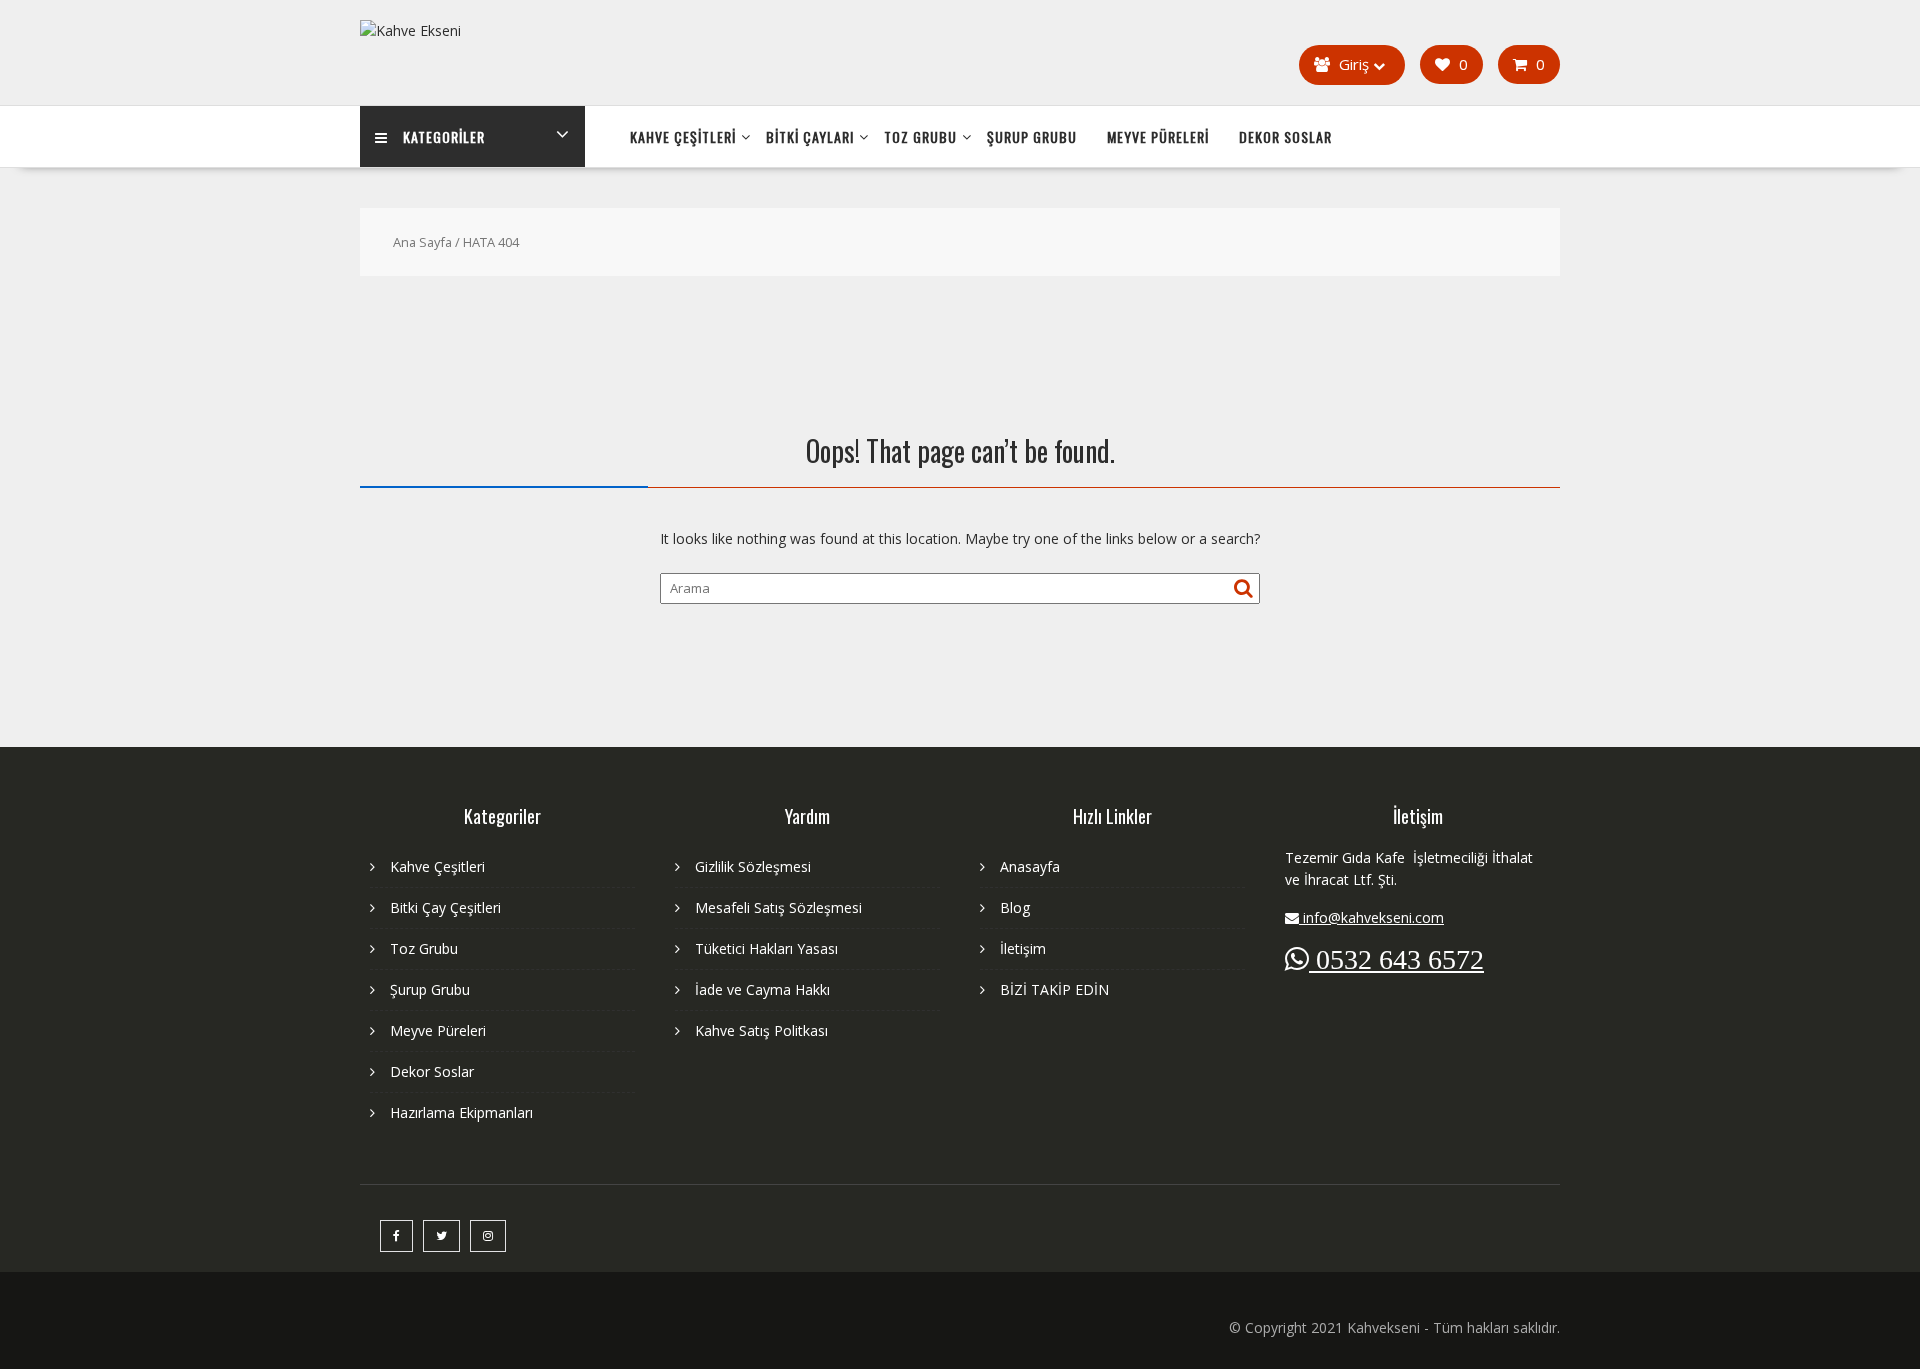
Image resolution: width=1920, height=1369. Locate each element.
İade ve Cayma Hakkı (762, 989)
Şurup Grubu (1032, 136)
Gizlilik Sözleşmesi (753, 866)
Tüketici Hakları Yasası (766, 948)
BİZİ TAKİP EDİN (1054, 989)
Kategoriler (444, 136)
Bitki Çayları (810, 136)
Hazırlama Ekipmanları (461, 1112)
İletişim (1023, 948)
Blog (1015, 907)
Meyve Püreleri (1158, 136)
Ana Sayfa (422, 242)
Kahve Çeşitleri (683, 136)
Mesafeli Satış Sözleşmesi (778, 907)
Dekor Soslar (1285, 136)
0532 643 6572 (1396, 959)
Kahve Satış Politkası (761, 1030)
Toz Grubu (920, 136)
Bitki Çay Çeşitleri (445, 907)
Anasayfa (1030, 866)
